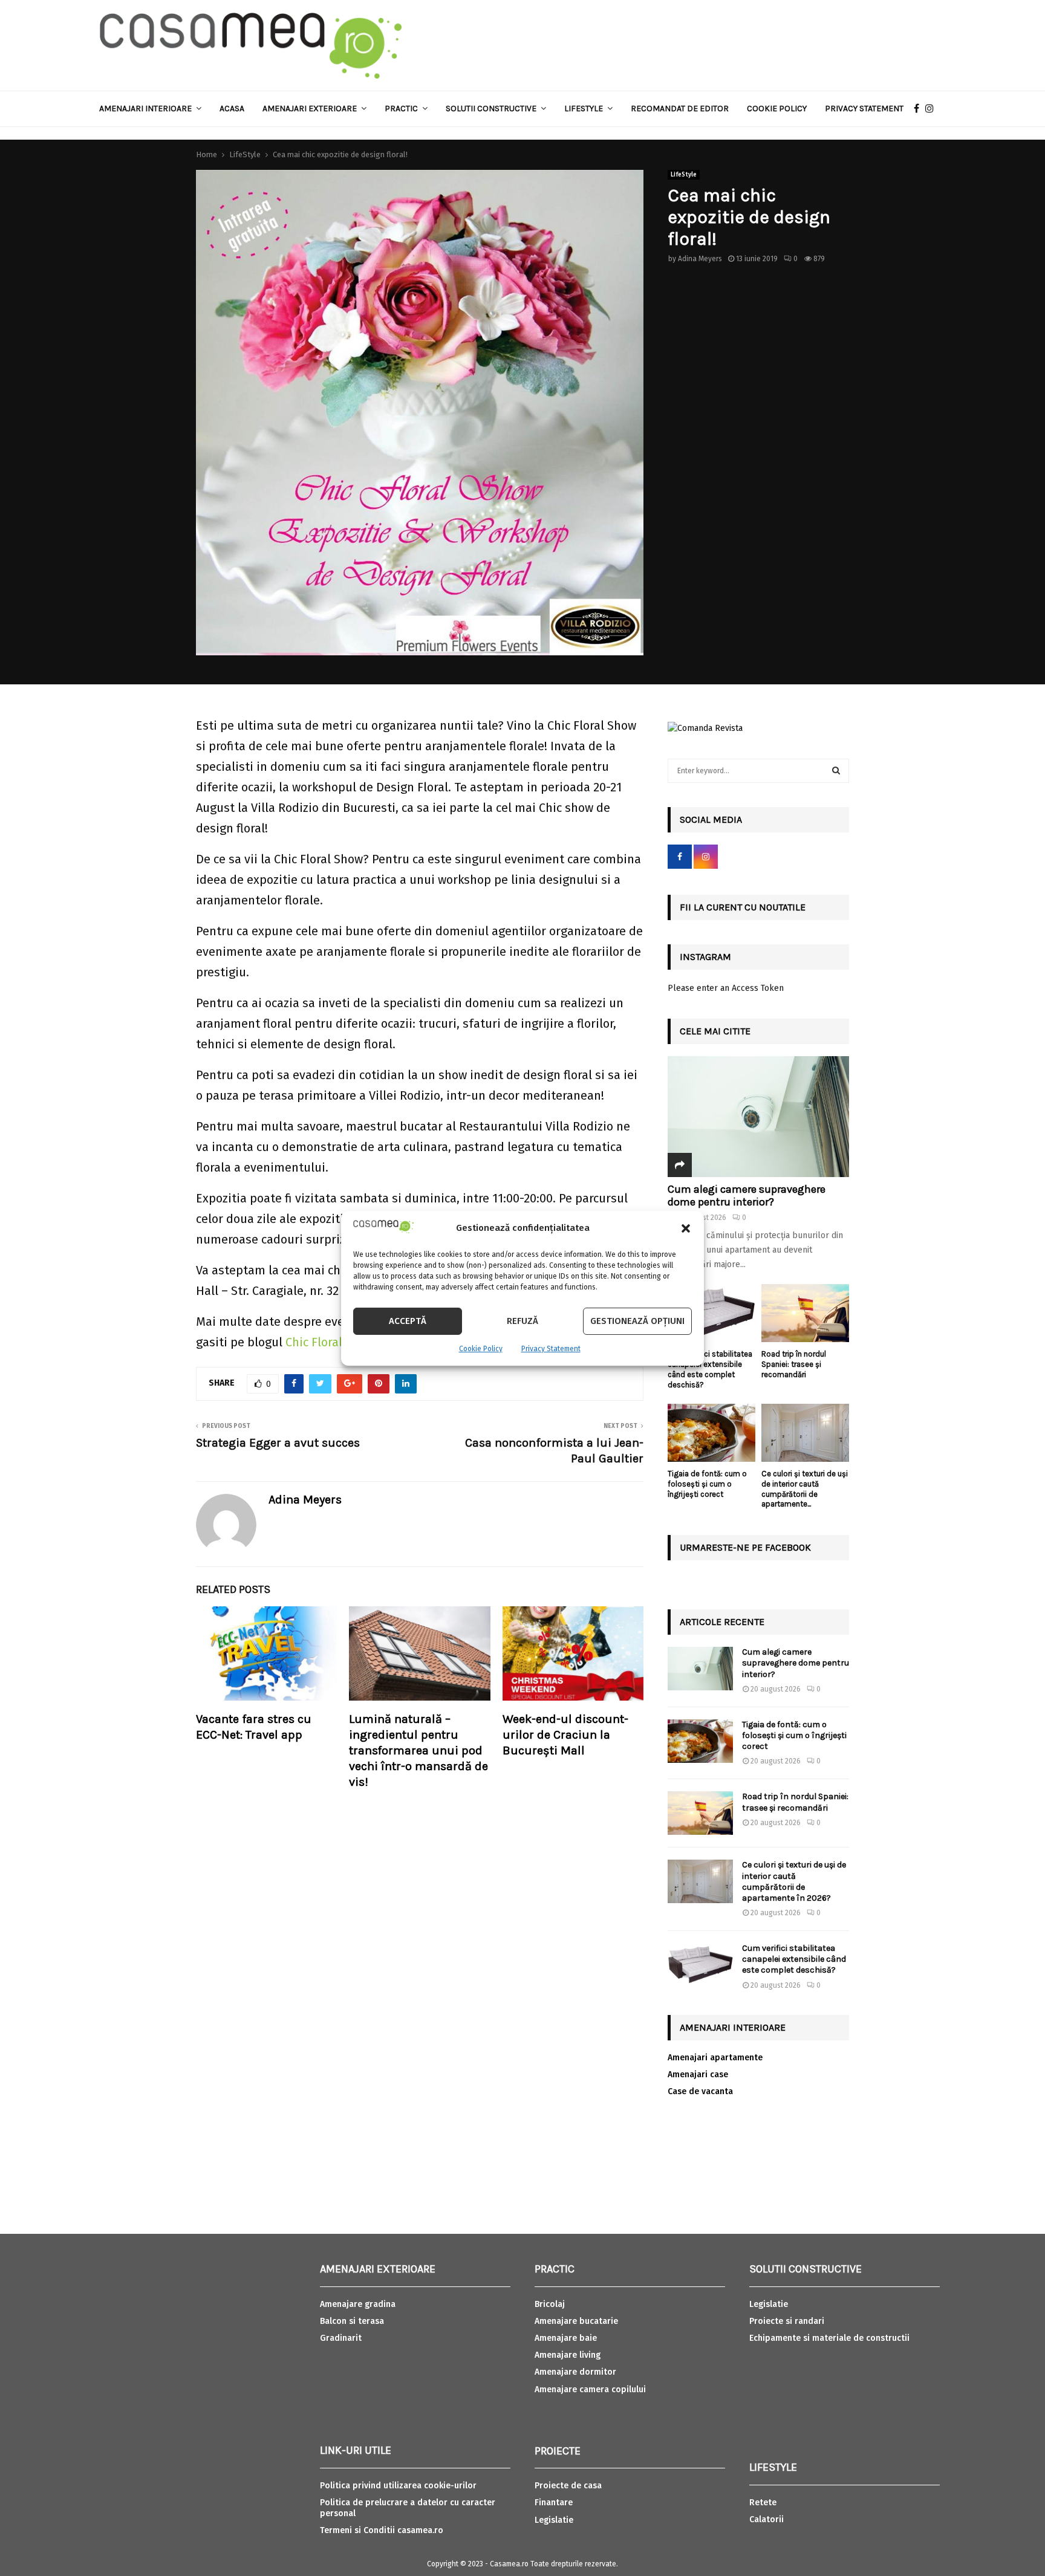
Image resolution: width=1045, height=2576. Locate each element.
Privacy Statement (551, 1349)
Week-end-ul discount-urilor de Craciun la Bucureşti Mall (565, 1735)
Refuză (522, 1321)
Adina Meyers (700, 259)
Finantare (554, 2503)
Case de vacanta (700, 2091)
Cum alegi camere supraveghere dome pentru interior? (747, 1196)
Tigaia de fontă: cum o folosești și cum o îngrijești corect (707, 1484)
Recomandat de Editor (680, 109)
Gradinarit (341, 2338)
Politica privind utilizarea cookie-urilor (398, 2486)
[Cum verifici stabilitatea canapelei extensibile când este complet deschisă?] (711, 1313)
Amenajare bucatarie (576, 2321)
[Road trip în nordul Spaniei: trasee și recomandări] (805, 1313)
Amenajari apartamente (715, 2058)
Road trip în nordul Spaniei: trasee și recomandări (794, 1364)
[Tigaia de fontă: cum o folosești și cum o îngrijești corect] (711, 1433)
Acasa (232, 109)
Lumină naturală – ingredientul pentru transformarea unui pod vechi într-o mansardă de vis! (418, 1750)
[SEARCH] (836, 771)
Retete (763, 2503)
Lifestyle (584, 109)
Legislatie (554, 2520)
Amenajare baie (566, 2338)
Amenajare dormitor (575, 2372)
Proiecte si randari (787, 2321)
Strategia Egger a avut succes (278, 1443)
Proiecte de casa (568, 2486)
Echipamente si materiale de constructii (829, 2338)
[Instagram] (933, 109)
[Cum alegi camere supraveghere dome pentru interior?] (758, 1117)
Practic (401, 109)
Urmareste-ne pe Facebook (745, 1547)
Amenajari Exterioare (310, 109)
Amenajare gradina (358, 2304)
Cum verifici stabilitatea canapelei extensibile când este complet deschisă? (710, 1369)
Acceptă (408, 1321)
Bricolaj (550, 2304)
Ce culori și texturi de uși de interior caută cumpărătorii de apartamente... (805, 1489)
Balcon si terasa (352, 2321)
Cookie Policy (481, 1349)
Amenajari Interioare (145, 109)
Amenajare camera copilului (590, 2389)
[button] (686, 1228)
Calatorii (767, 2519)
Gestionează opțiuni (637, 1321)
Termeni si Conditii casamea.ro (382, 2530)
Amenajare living (568, 2355)
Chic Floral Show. (331, 1342)
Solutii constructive (491, 109)
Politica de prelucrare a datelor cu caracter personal (408, 2508)
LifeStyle (684, 175)
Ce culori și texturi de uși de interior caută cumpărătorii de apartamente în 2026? (794, 1881)
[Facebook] (920, 109)
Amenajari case (698, 2075)
